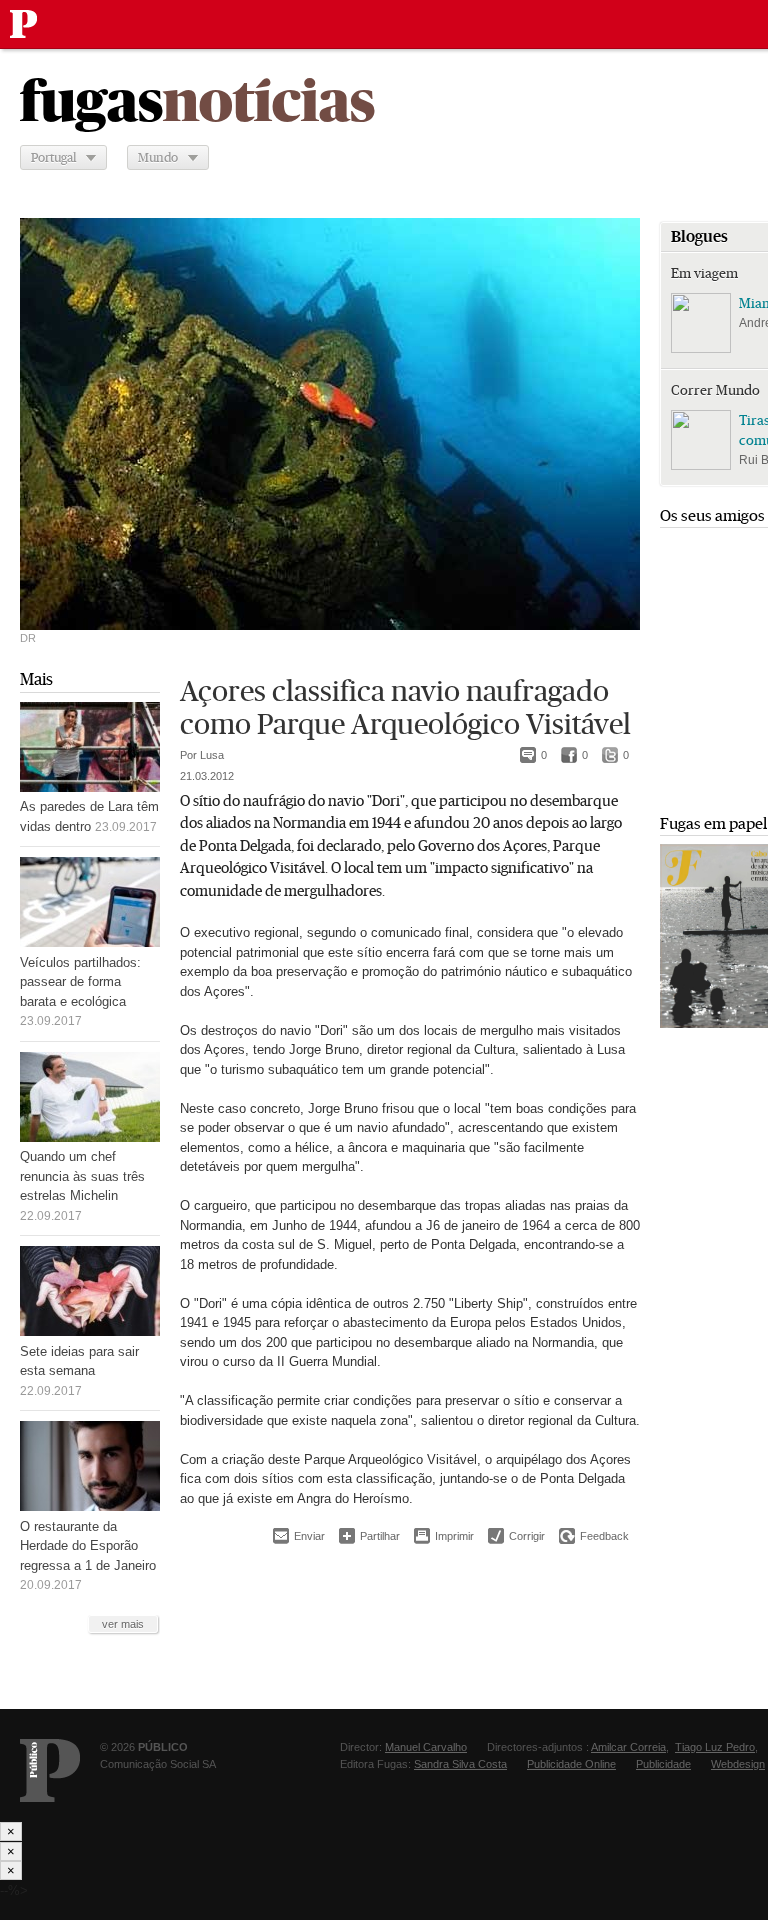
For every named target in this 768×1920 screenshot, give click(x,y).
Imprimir (444, 1536)
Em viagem (704, 273)
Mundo (158, 157)
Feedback (594, 1536)
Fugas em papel (713, 823)
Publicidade (663, 1764)
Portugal (53, 157)
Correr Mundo (715, 390)
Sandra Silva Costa (460, 1764)
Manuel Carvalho (426, 1747)
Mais (36, 679)
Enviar (299, 1536)
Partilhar (369, 1535)
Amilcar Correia (628, 1747)
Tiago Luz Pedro (715, 1747)
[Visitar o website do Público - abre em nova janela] (50, 1770)
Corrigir (516, 1536)
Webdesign (738, 1764)
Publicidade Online (571, 1764)
